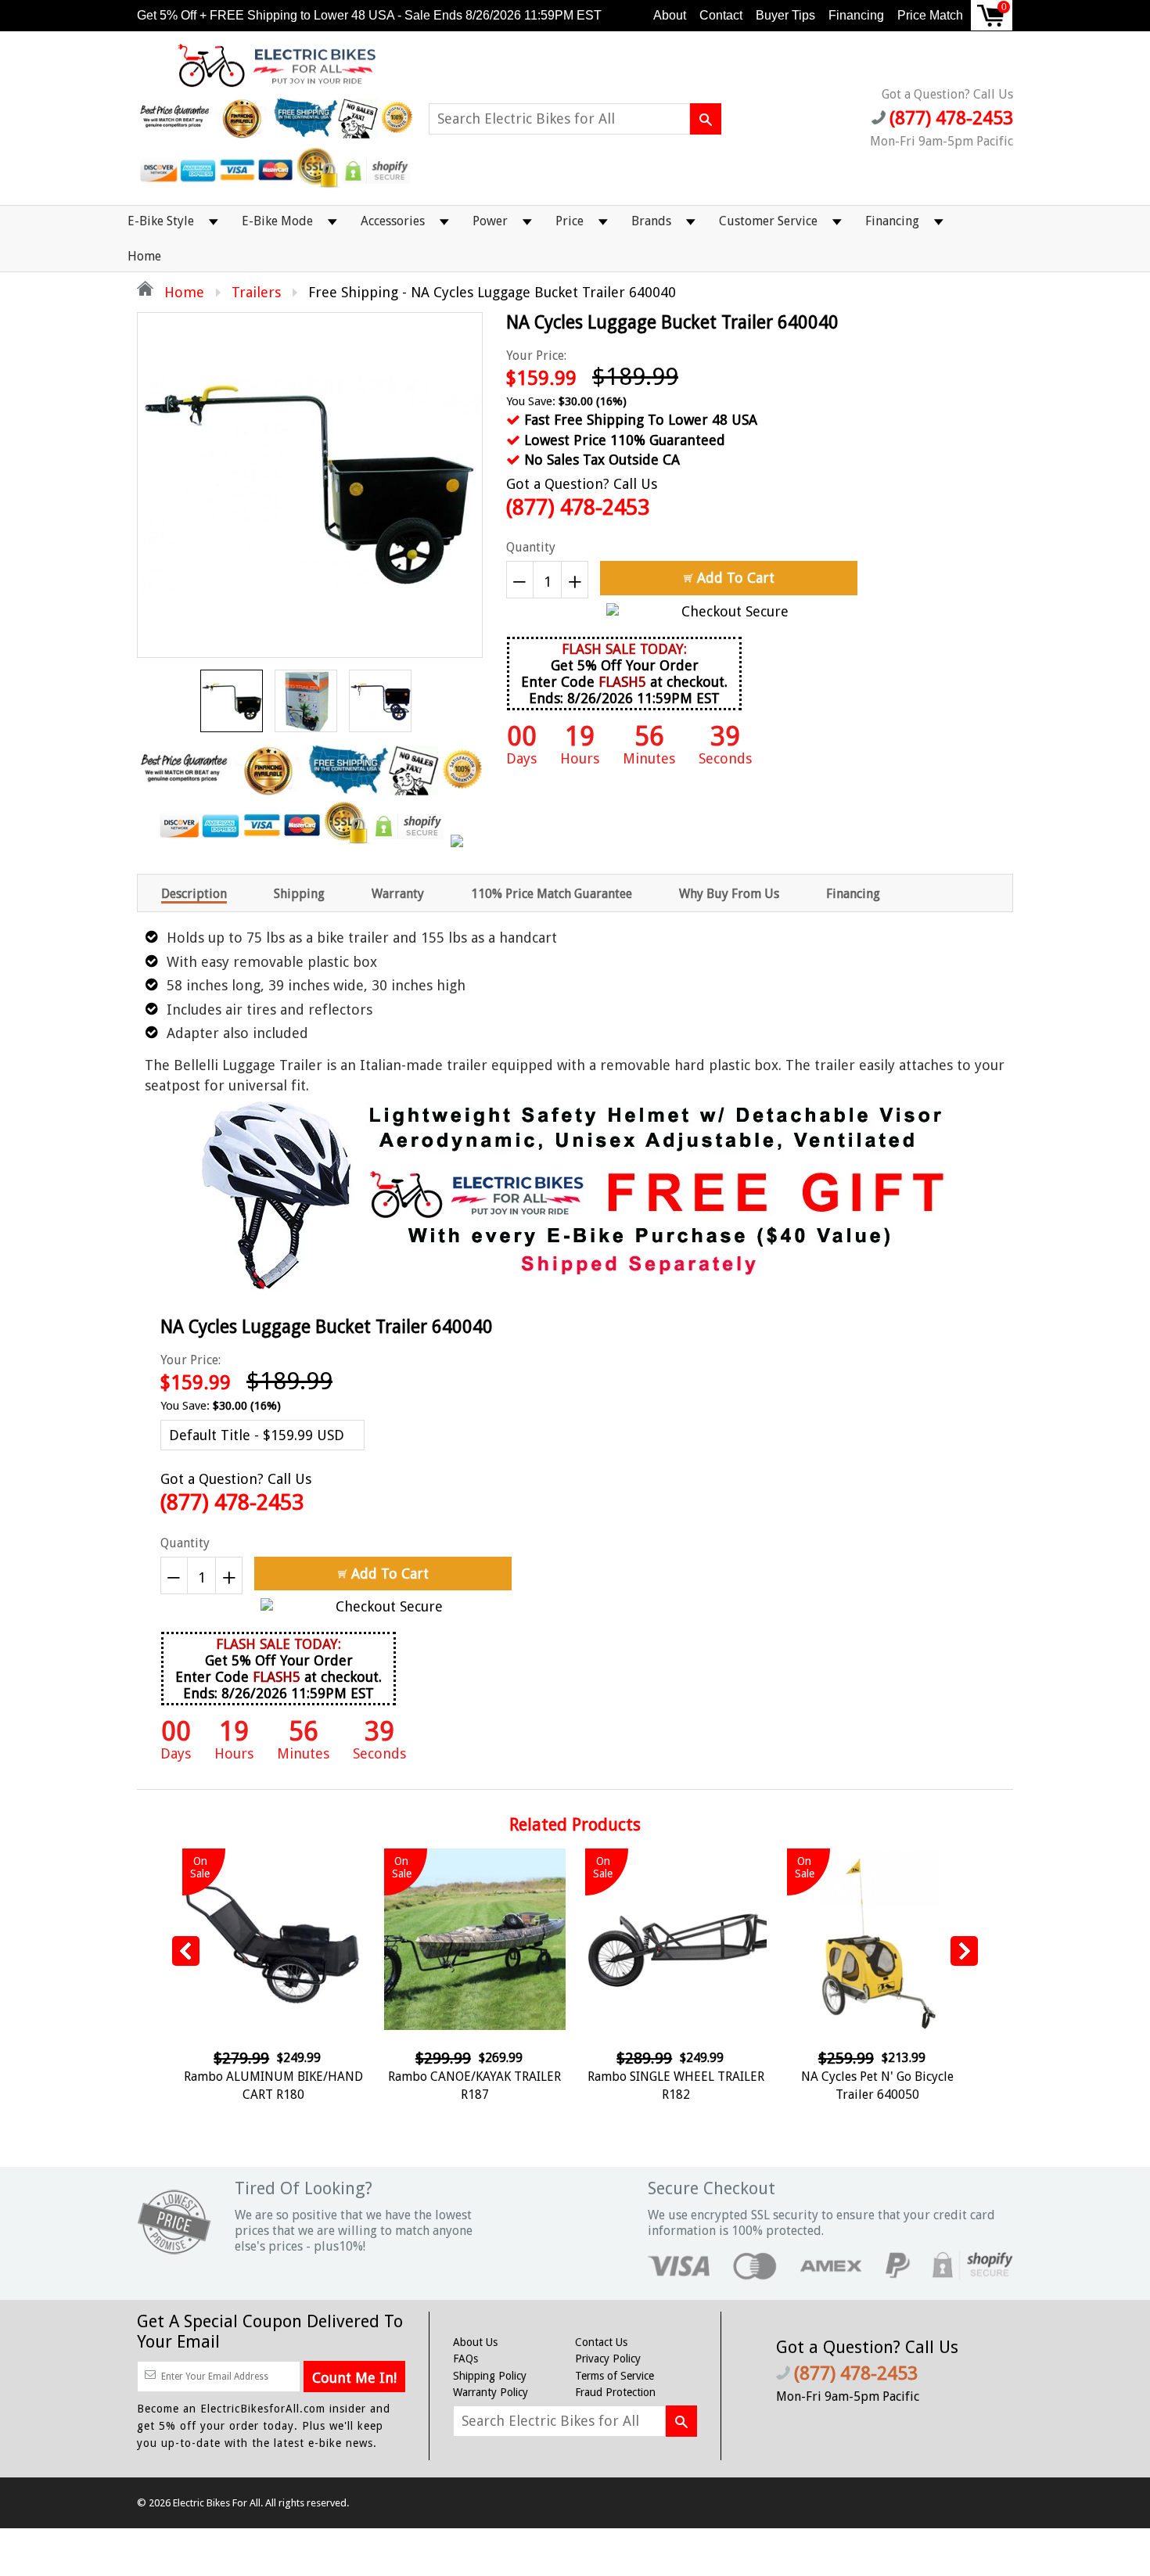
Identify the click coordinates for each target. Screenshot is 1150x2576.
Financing (856, 15)
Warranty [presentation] (398, 894)
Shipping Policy (490, 2376)
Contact (721, 15)
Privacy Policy (608, 2359)
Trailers (256, 292)
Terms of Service (615, 2376)
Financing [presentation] (853, 894)
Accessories (393, 221)
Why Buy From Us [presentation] (729, 894)
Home (144, 256)
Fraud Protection (615, 2392)
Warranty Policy (491, 2392)
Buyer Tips (785, 15)
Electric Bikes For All (217, 2503)
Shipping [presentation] (299, 894)
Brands (651, 221)
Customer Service (768, 221)
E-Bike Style (161, 221)
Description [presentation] (194, 894)
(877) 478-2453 (578, 507)
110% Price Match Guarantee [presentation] (552, 894)
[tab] (194, 893)
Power (490, 221)
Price (570, 221)
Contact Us (601, 2342)
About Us (475, 2342)
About (670, 15)
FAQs (465, 2359)
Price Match (930, 15)
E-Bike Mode (277, 221)
